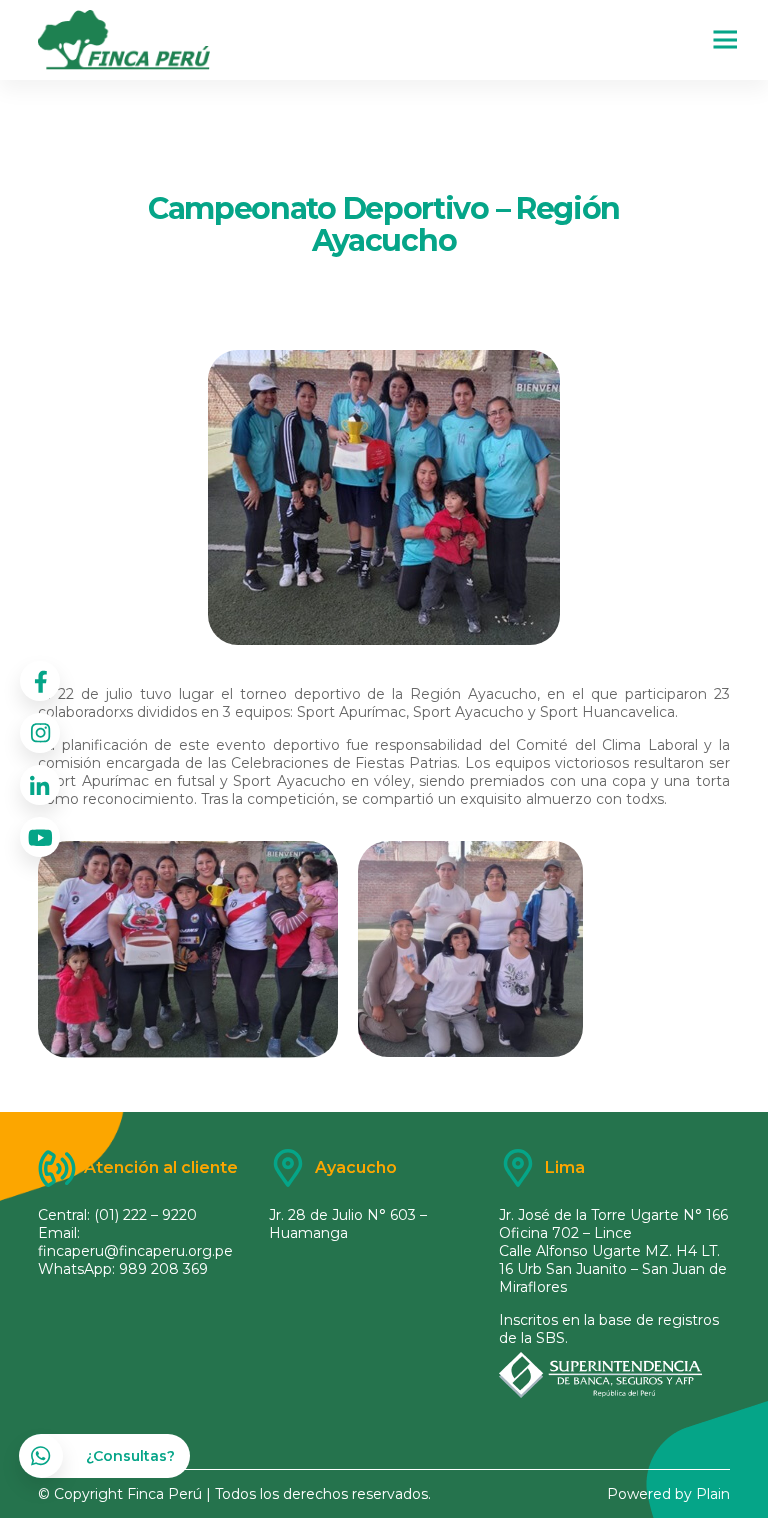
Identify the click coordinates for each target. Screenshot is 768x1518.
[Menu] (712, 40)
